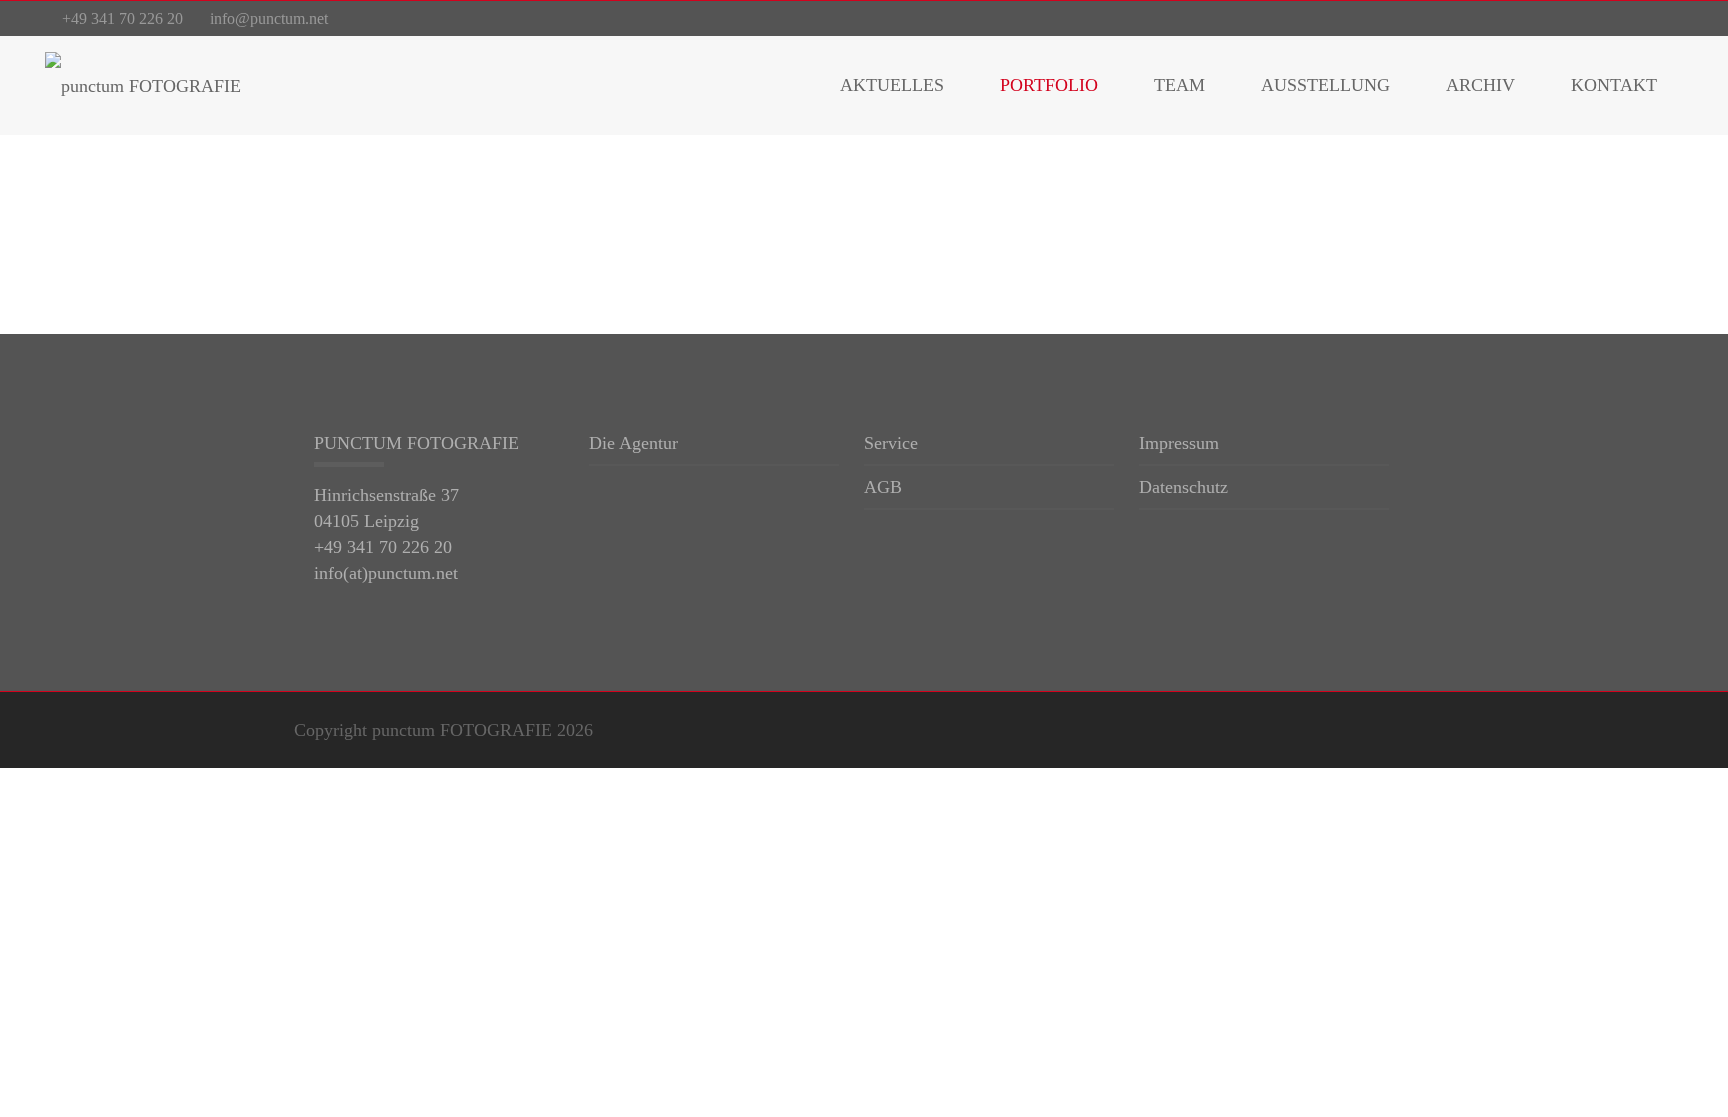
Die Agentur (633, 443)
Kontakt (1614, 85)
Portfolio (1049, 85)
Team (1179, 85)
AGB (883, 487)
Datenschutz (1183, 487)
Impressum (1179, 443)
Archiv (1480, 85)
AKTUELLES (892, 85)
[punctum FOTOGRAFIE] (143, 85)
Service (891, 443)
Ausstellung (1325, 85)
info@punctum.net (269, 18)
